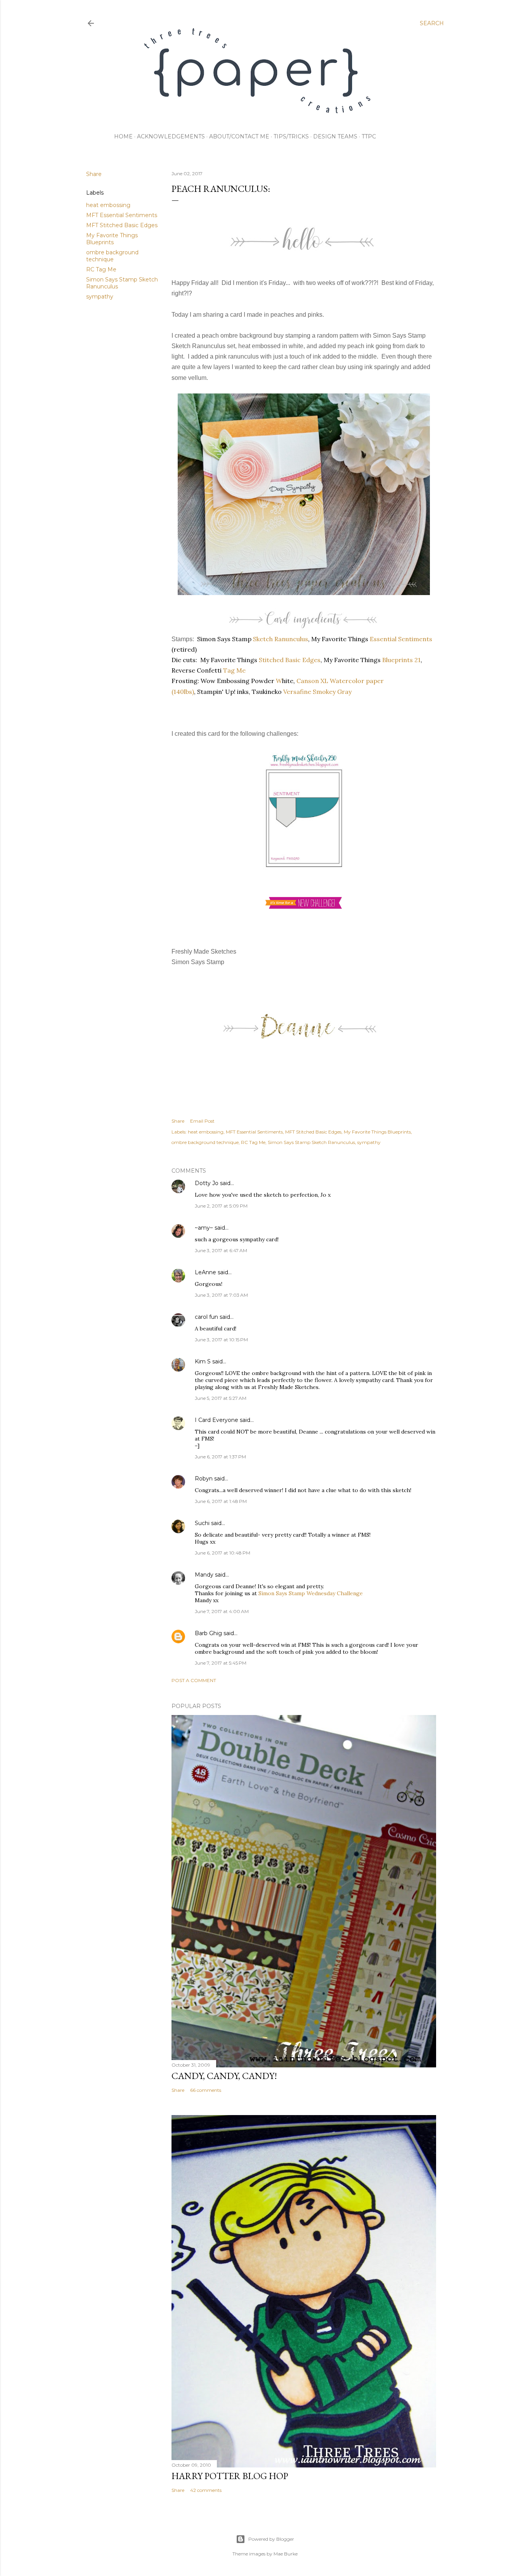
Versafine (298, 692)
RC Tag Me (101, 269)
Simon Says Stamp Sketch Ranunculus (311, 1142)
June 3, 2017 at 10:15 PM (221, 1340)
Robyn (204, 1479)
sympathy (100, 297)
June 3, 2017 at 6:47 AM (221, 1250)
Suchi (202, 1523)
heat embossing (108, 205)
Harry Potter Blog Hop (230, 2476)
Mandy (204, 1575)
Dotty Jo (207, 1183)
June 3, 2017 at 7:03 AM (221, 1295)
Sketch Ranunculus (281, 639)
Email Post (202, 1121)
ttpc (369, 136)
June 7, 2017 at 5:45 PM (221, 1663)
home (123, 136)
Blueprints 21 (401, 660)
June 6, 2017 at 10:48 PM (223, 1553)
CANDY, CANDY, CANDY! (224, 2076)
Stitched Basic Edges (290, 660)
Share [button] (94, 174)
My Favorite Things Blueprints (112, 239)
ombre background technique (112, 256)
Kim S (203, 1361)
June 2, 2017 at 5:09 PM (221, 1206)
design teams (335, 136)
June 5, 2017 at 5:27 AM (221, 1398)
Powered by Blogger (271, 2539)
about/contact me (239, 136)
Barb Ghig (208, 1633)
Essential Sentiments (401, 639)
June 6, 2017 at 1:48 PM (221, 1501)
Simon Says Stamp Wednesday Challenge (311, 1593)
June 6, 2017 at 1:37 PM (220, 1457)
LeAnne (205, 1272)
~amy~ (204, 1228)
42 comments (206, 2490)
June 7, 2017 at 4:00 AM (222, 1611)
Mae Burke (286, 2554)
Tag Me (234, 670)
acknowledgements (171, 136)
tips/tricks (291, 136)
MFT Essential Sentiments (122, 215)
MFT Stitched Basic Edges (122, 225)
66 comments (206, 2090)
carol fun (206, 1317)
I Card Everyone (217, 1420)
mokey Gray (332, 692)
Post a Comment (194, 1680)
